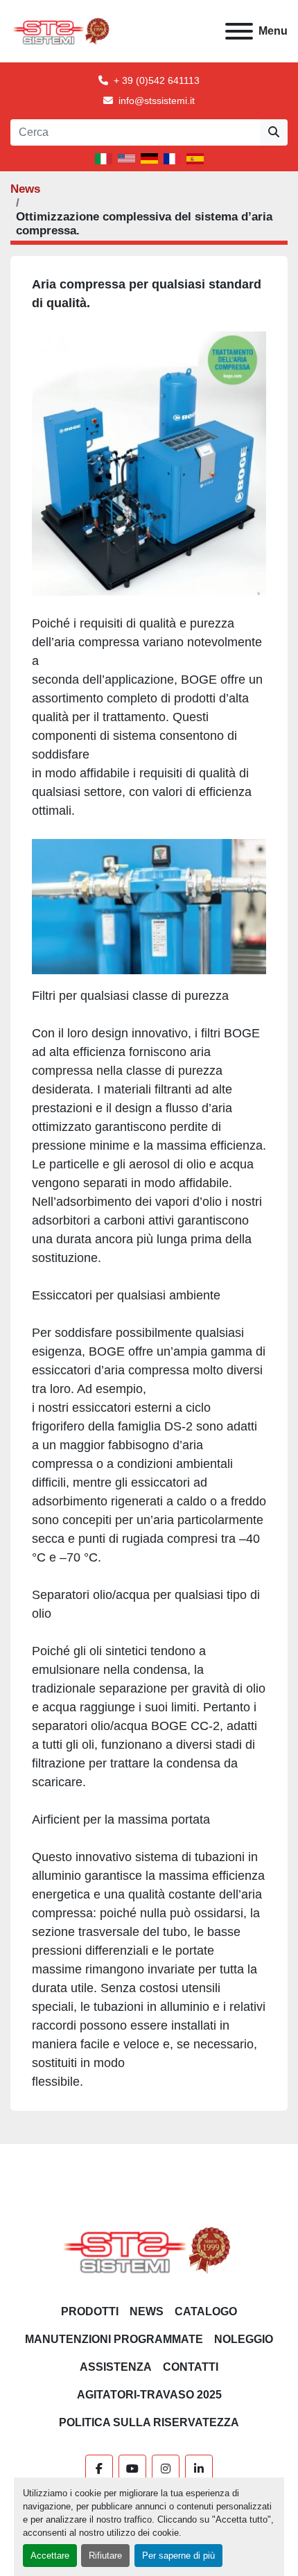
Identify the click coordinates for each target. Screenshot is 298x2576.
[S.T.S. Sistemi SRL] (149, 2249)
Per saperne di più (178, 2556)
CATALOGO (206, 2311)
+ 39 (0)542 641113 (157, 80)
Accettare (50, 2556)
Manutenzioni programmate (114, 2339)
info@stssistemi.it (157, 101)
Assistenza (116, 2367)
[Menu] (239, 31)
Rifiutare (105, 2556)
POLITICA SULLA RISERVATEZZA (149, 2422)
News (25, 189)
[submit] (274, 132)
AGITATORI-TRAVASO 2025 (149, 2395)
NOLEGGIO (244, 2339)
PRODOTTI (90, 2311)
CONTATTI (191, 2367)
